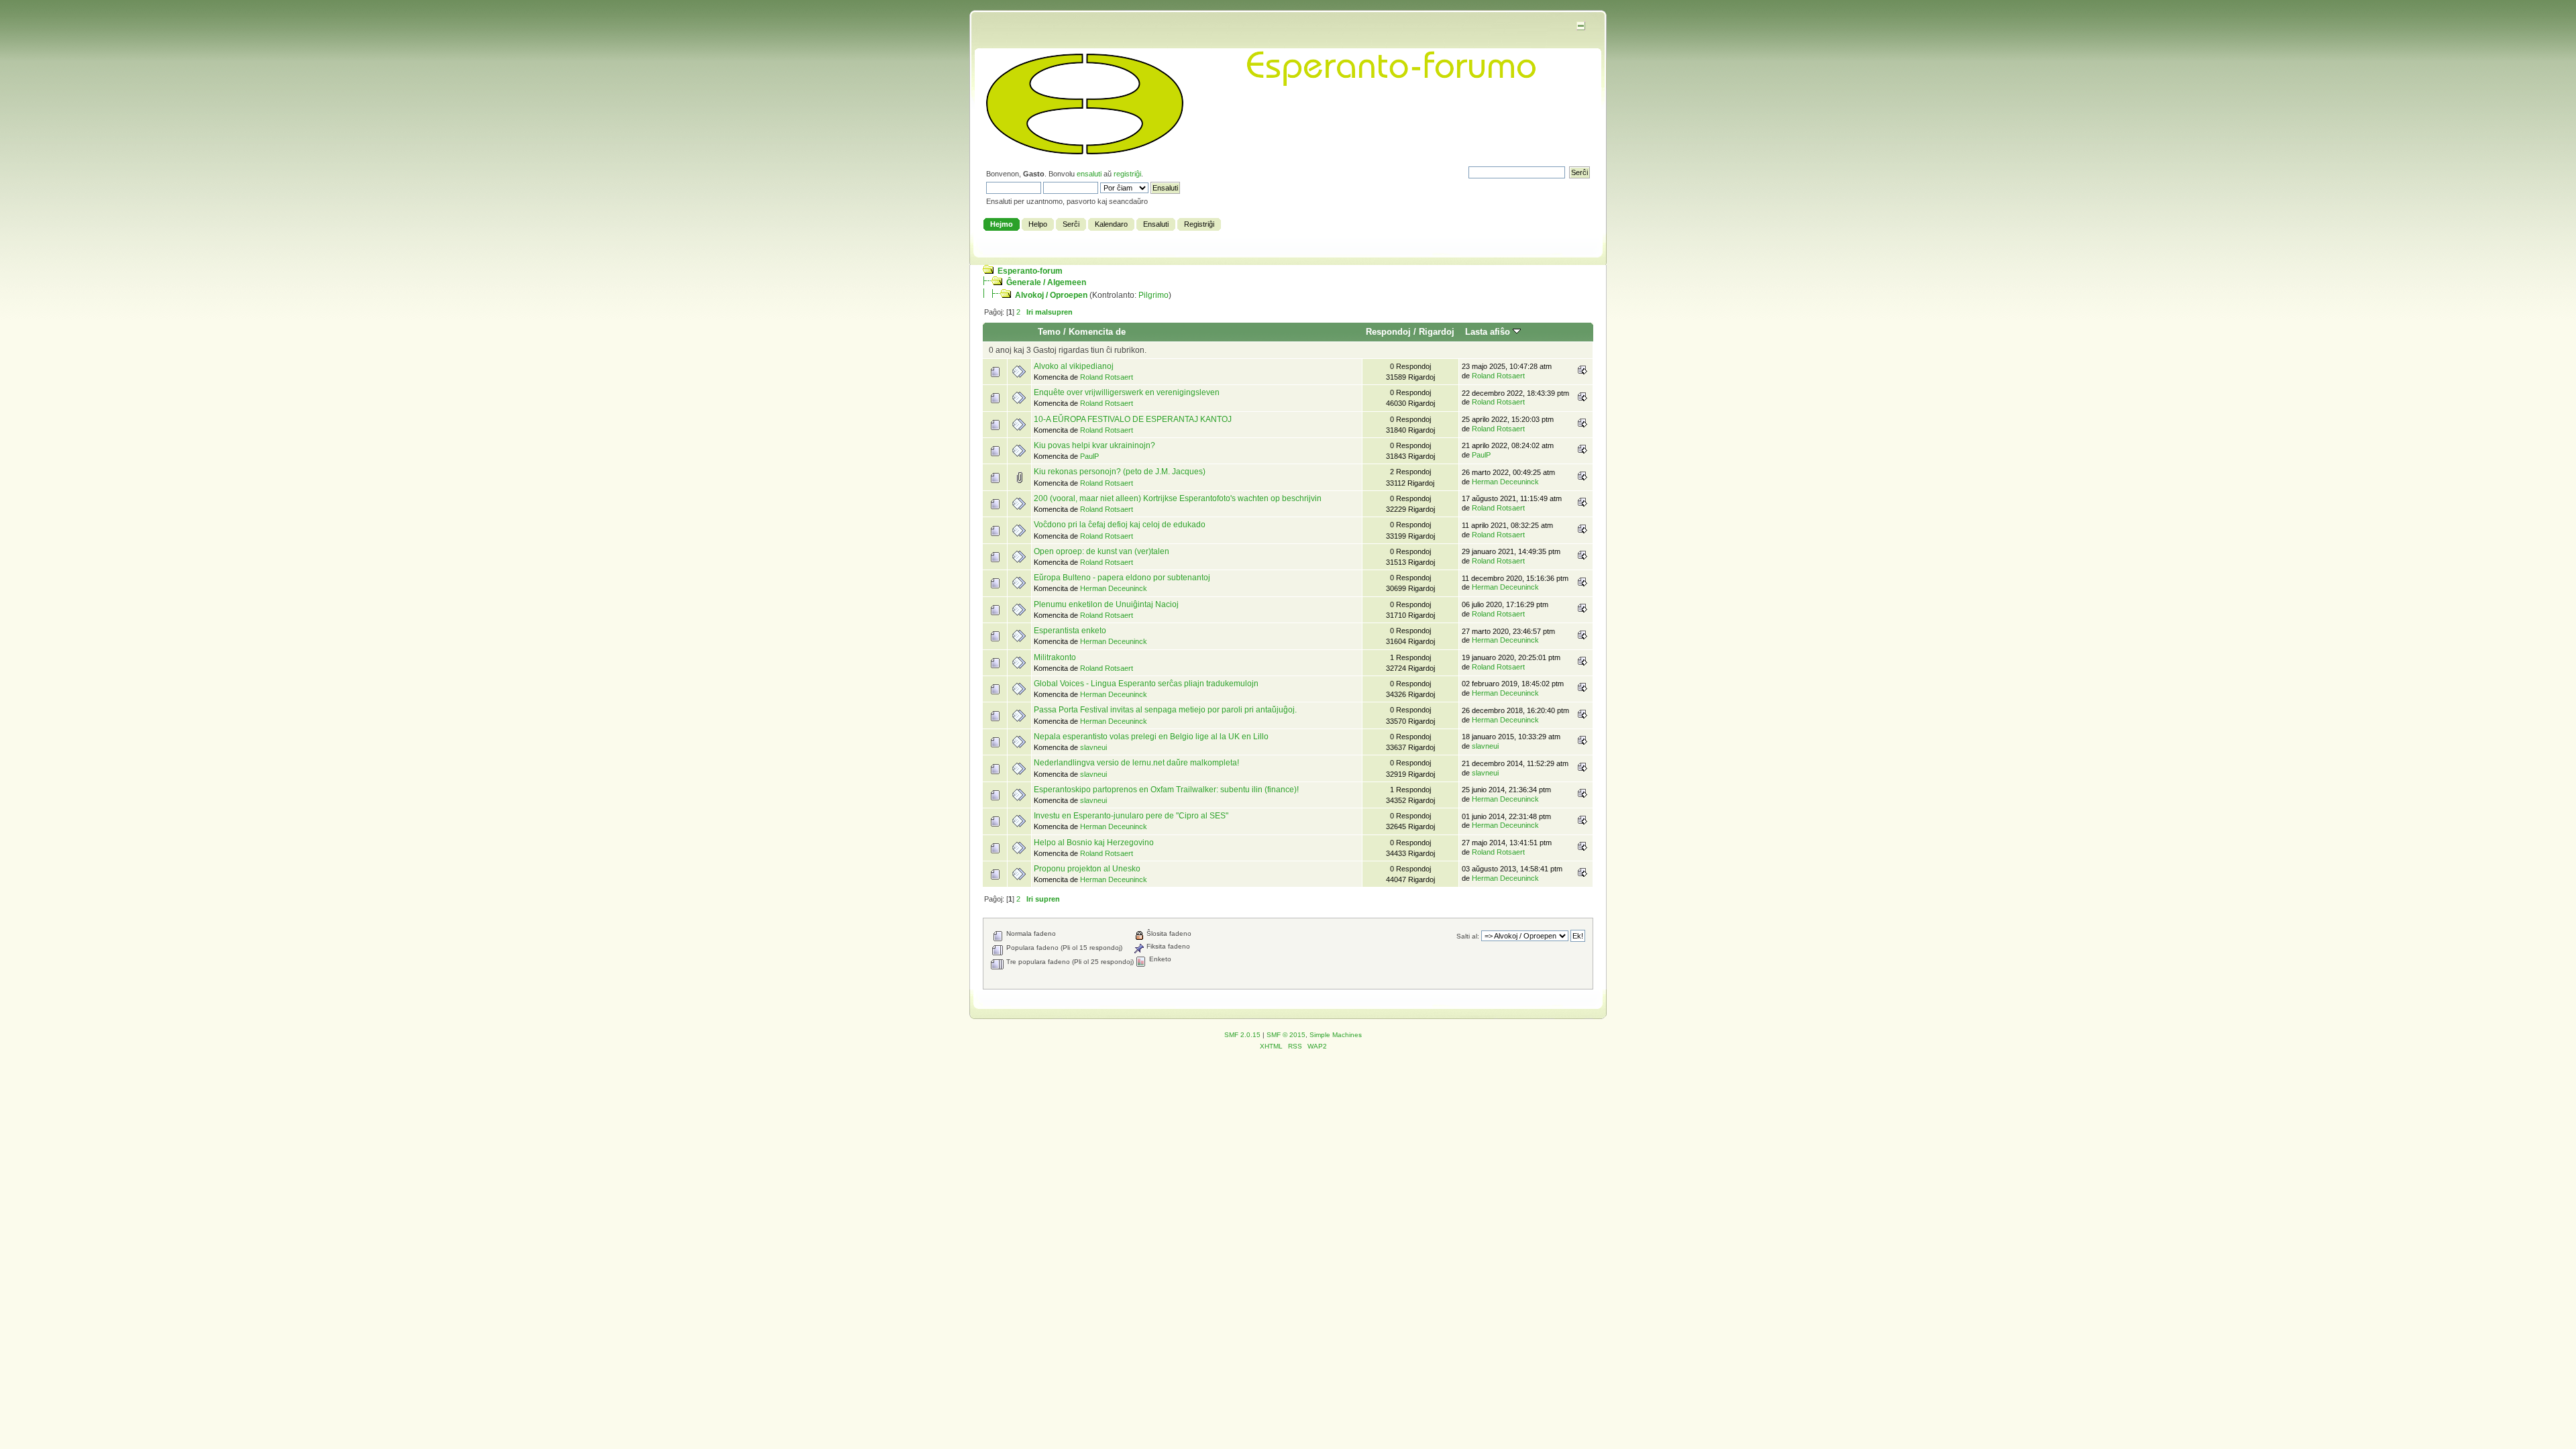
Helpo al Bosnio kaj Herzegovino (1094, 843)
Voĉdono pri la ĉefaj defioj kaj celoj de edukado (1120, 525)
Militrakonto (1055, 657)
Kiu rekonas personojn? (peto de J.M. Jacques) (1120, 472)
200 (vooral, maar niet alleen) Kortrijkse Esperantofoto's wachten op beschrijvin (1178, 498)
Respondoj (1388, 332)
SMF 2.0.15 (1242, 1035)
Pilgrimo (1153, 295)
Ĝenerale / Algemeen (1046, 282)
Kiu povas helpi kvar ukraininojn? (1094, 445)
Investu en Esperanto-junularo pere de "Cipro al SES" (1131, 816)
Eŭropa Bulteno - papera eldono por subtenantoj (1122, 578)
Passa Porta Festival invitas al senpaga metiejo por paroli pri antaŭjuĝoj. (1165, 710)
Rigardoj (1437, 332)
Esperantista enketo (1070, 631)
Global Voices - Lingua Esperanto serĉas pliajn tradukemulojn (1146, 684)
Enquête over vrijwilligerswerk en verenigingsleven (1127, 392)
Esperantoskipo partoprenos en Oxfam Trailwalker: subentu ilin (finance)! (1166, 790)
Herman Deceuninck (1505, 482)
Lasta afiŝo (1489, 332)
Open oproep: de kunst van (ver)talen (1102, 551)
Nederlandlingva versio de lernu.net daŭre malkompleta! (1136, 763)
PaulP (1089, 456)
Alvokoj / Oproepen (1051, 295)
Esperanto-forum (1030, 271)
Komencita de (1097, 332)
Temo (1049, 332)
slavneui (1093, 747)
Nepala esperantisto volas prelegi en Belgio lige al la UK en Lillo (1151, 737)
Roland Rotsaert (1107, 377)
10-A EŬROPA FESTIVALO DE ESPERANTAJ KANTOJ (1133, 419)
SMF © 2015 (1286, 1035)
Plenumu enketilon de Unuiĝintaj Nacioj (1106, 604)
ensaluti (1089, 174)
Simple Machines (1336, 1035)
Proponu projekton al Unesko (1087, 869)
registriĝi (1127, 174)
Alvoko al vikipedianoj (1074, 366)
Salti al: (1468, 936)
